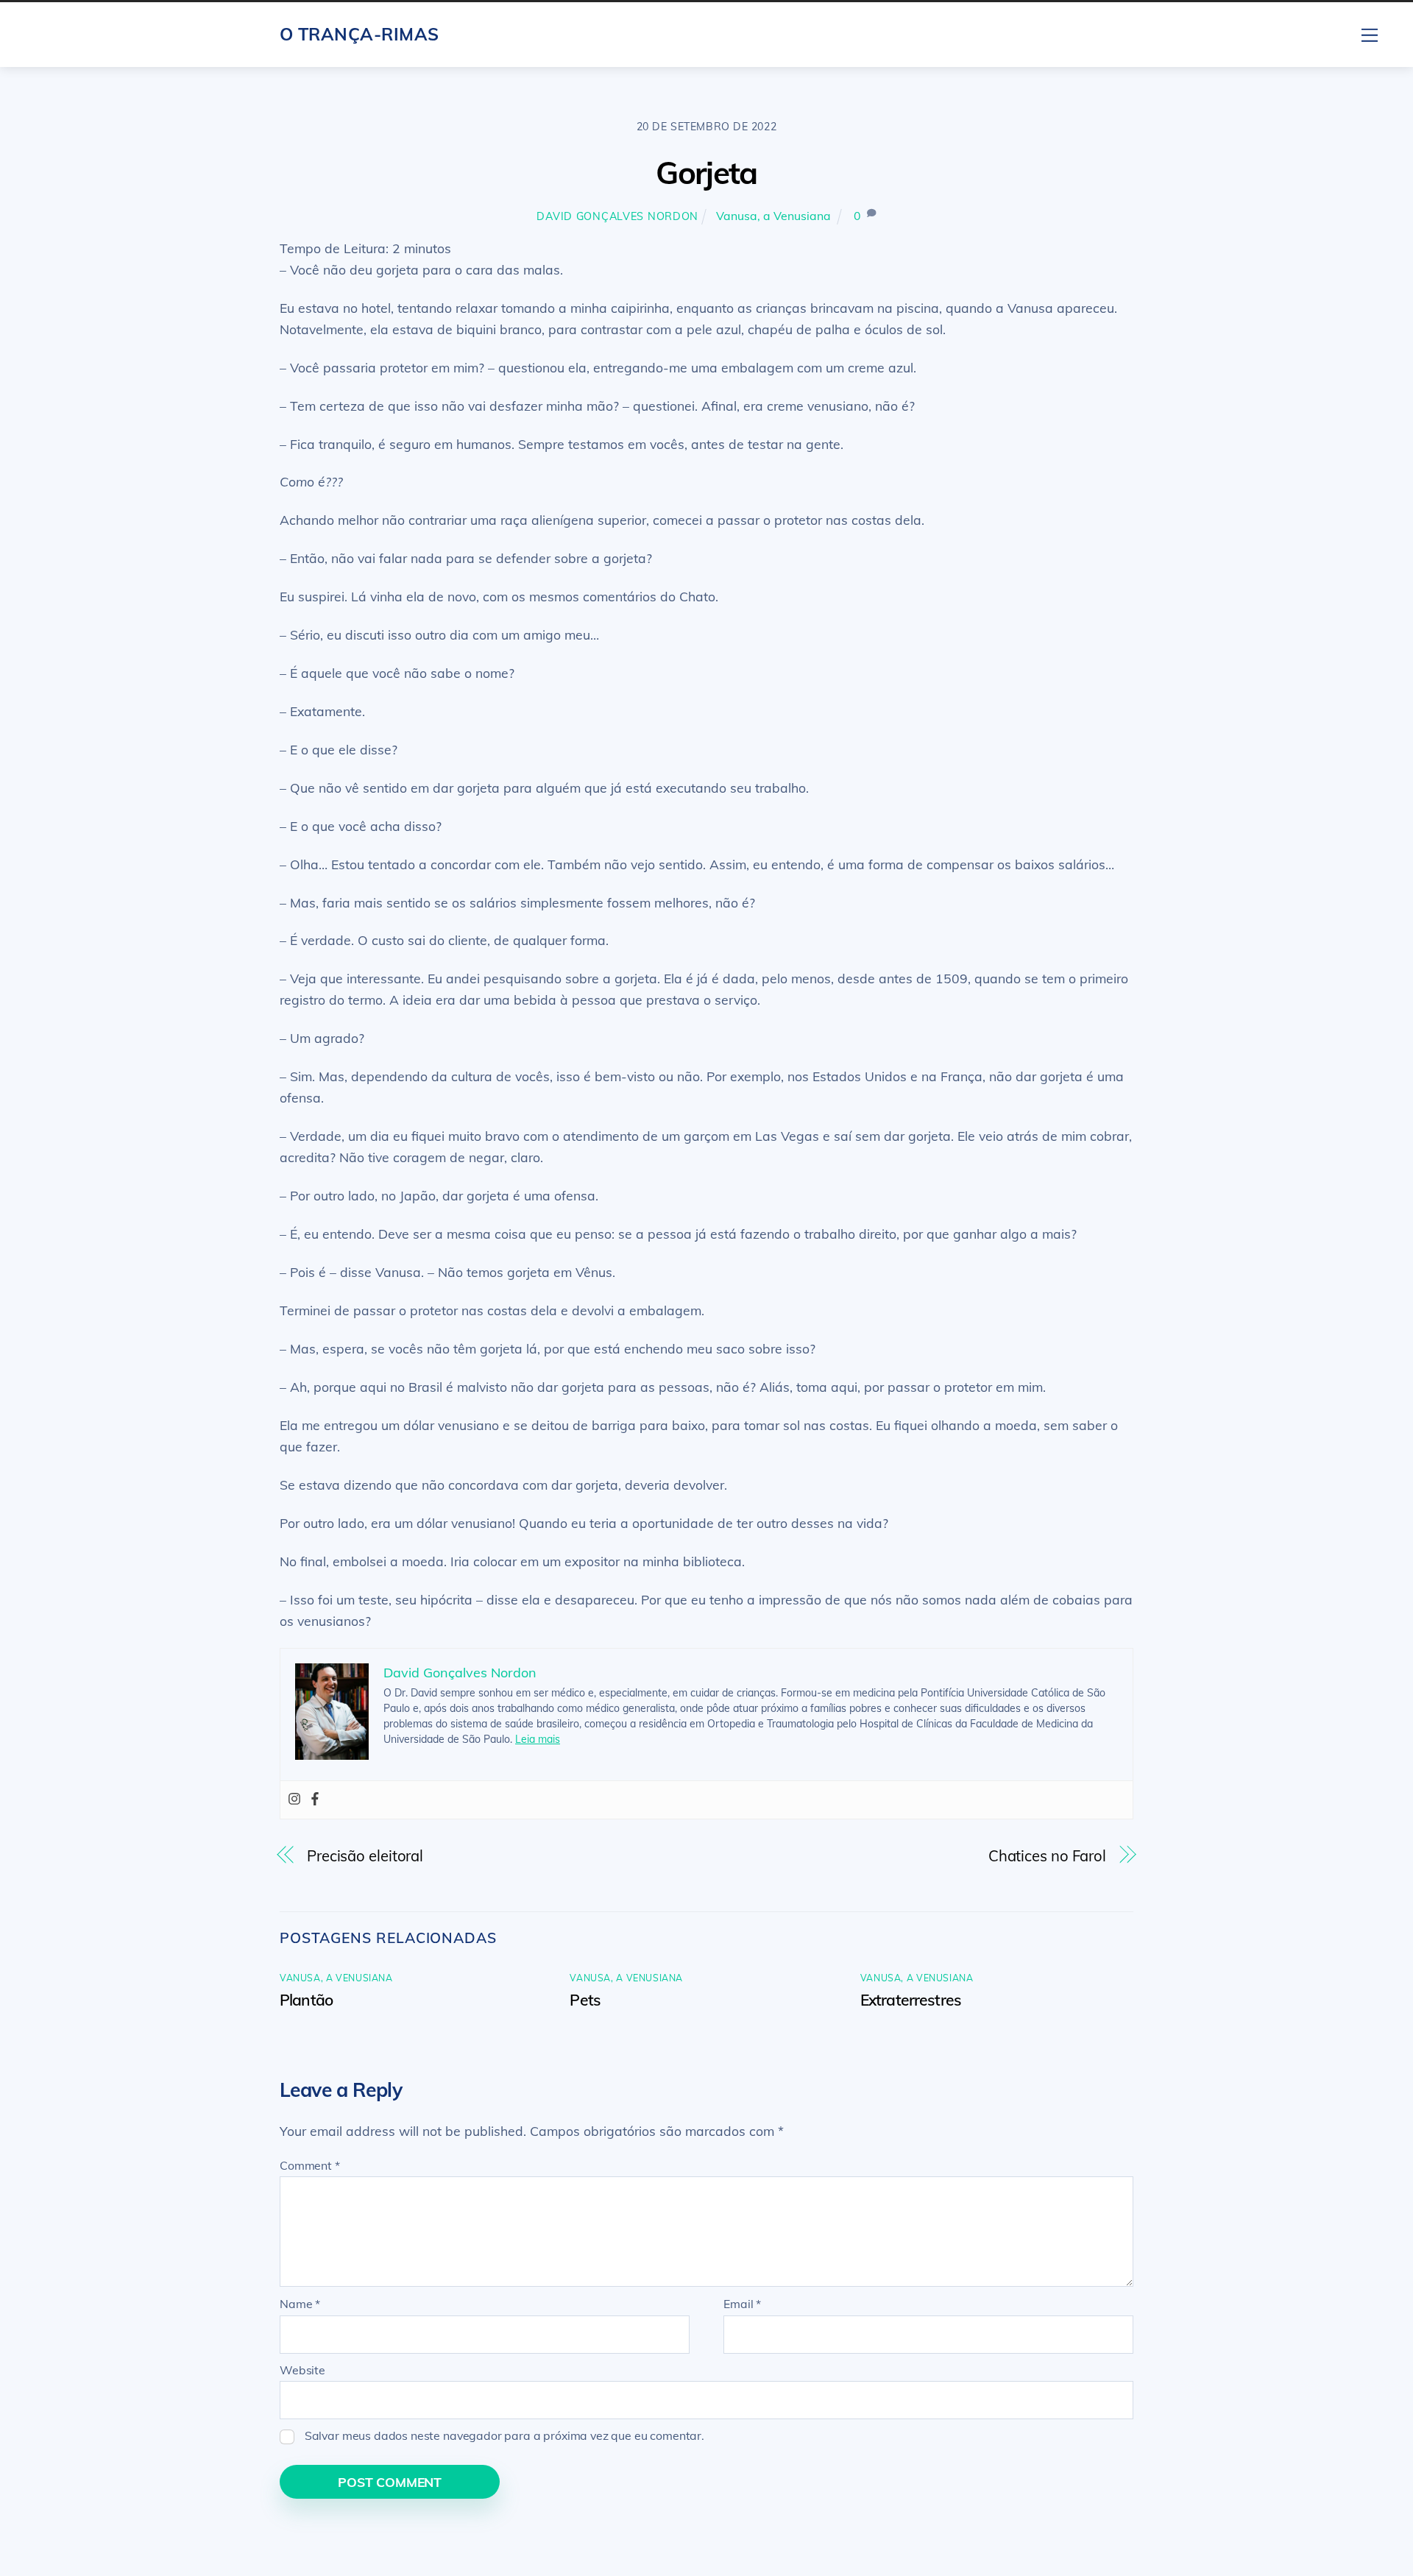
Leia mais (538, 1739)
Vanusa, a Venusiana (773, 216)
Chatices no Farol (1047, 1856)
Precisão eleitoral (365, 1856)
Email (742, 2304)
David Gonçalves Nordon (617, 216)
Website (302, 2370)
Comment (310, 2165)
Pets (585, 2000)
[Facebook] (315, 1800)
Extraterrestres (911, 2000)
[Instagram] (294, 1800)
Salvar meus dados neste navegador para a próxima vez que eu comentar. (504, 2435)
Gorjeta (706, 173)
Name (300, 2304)
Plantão (306, 2000)
